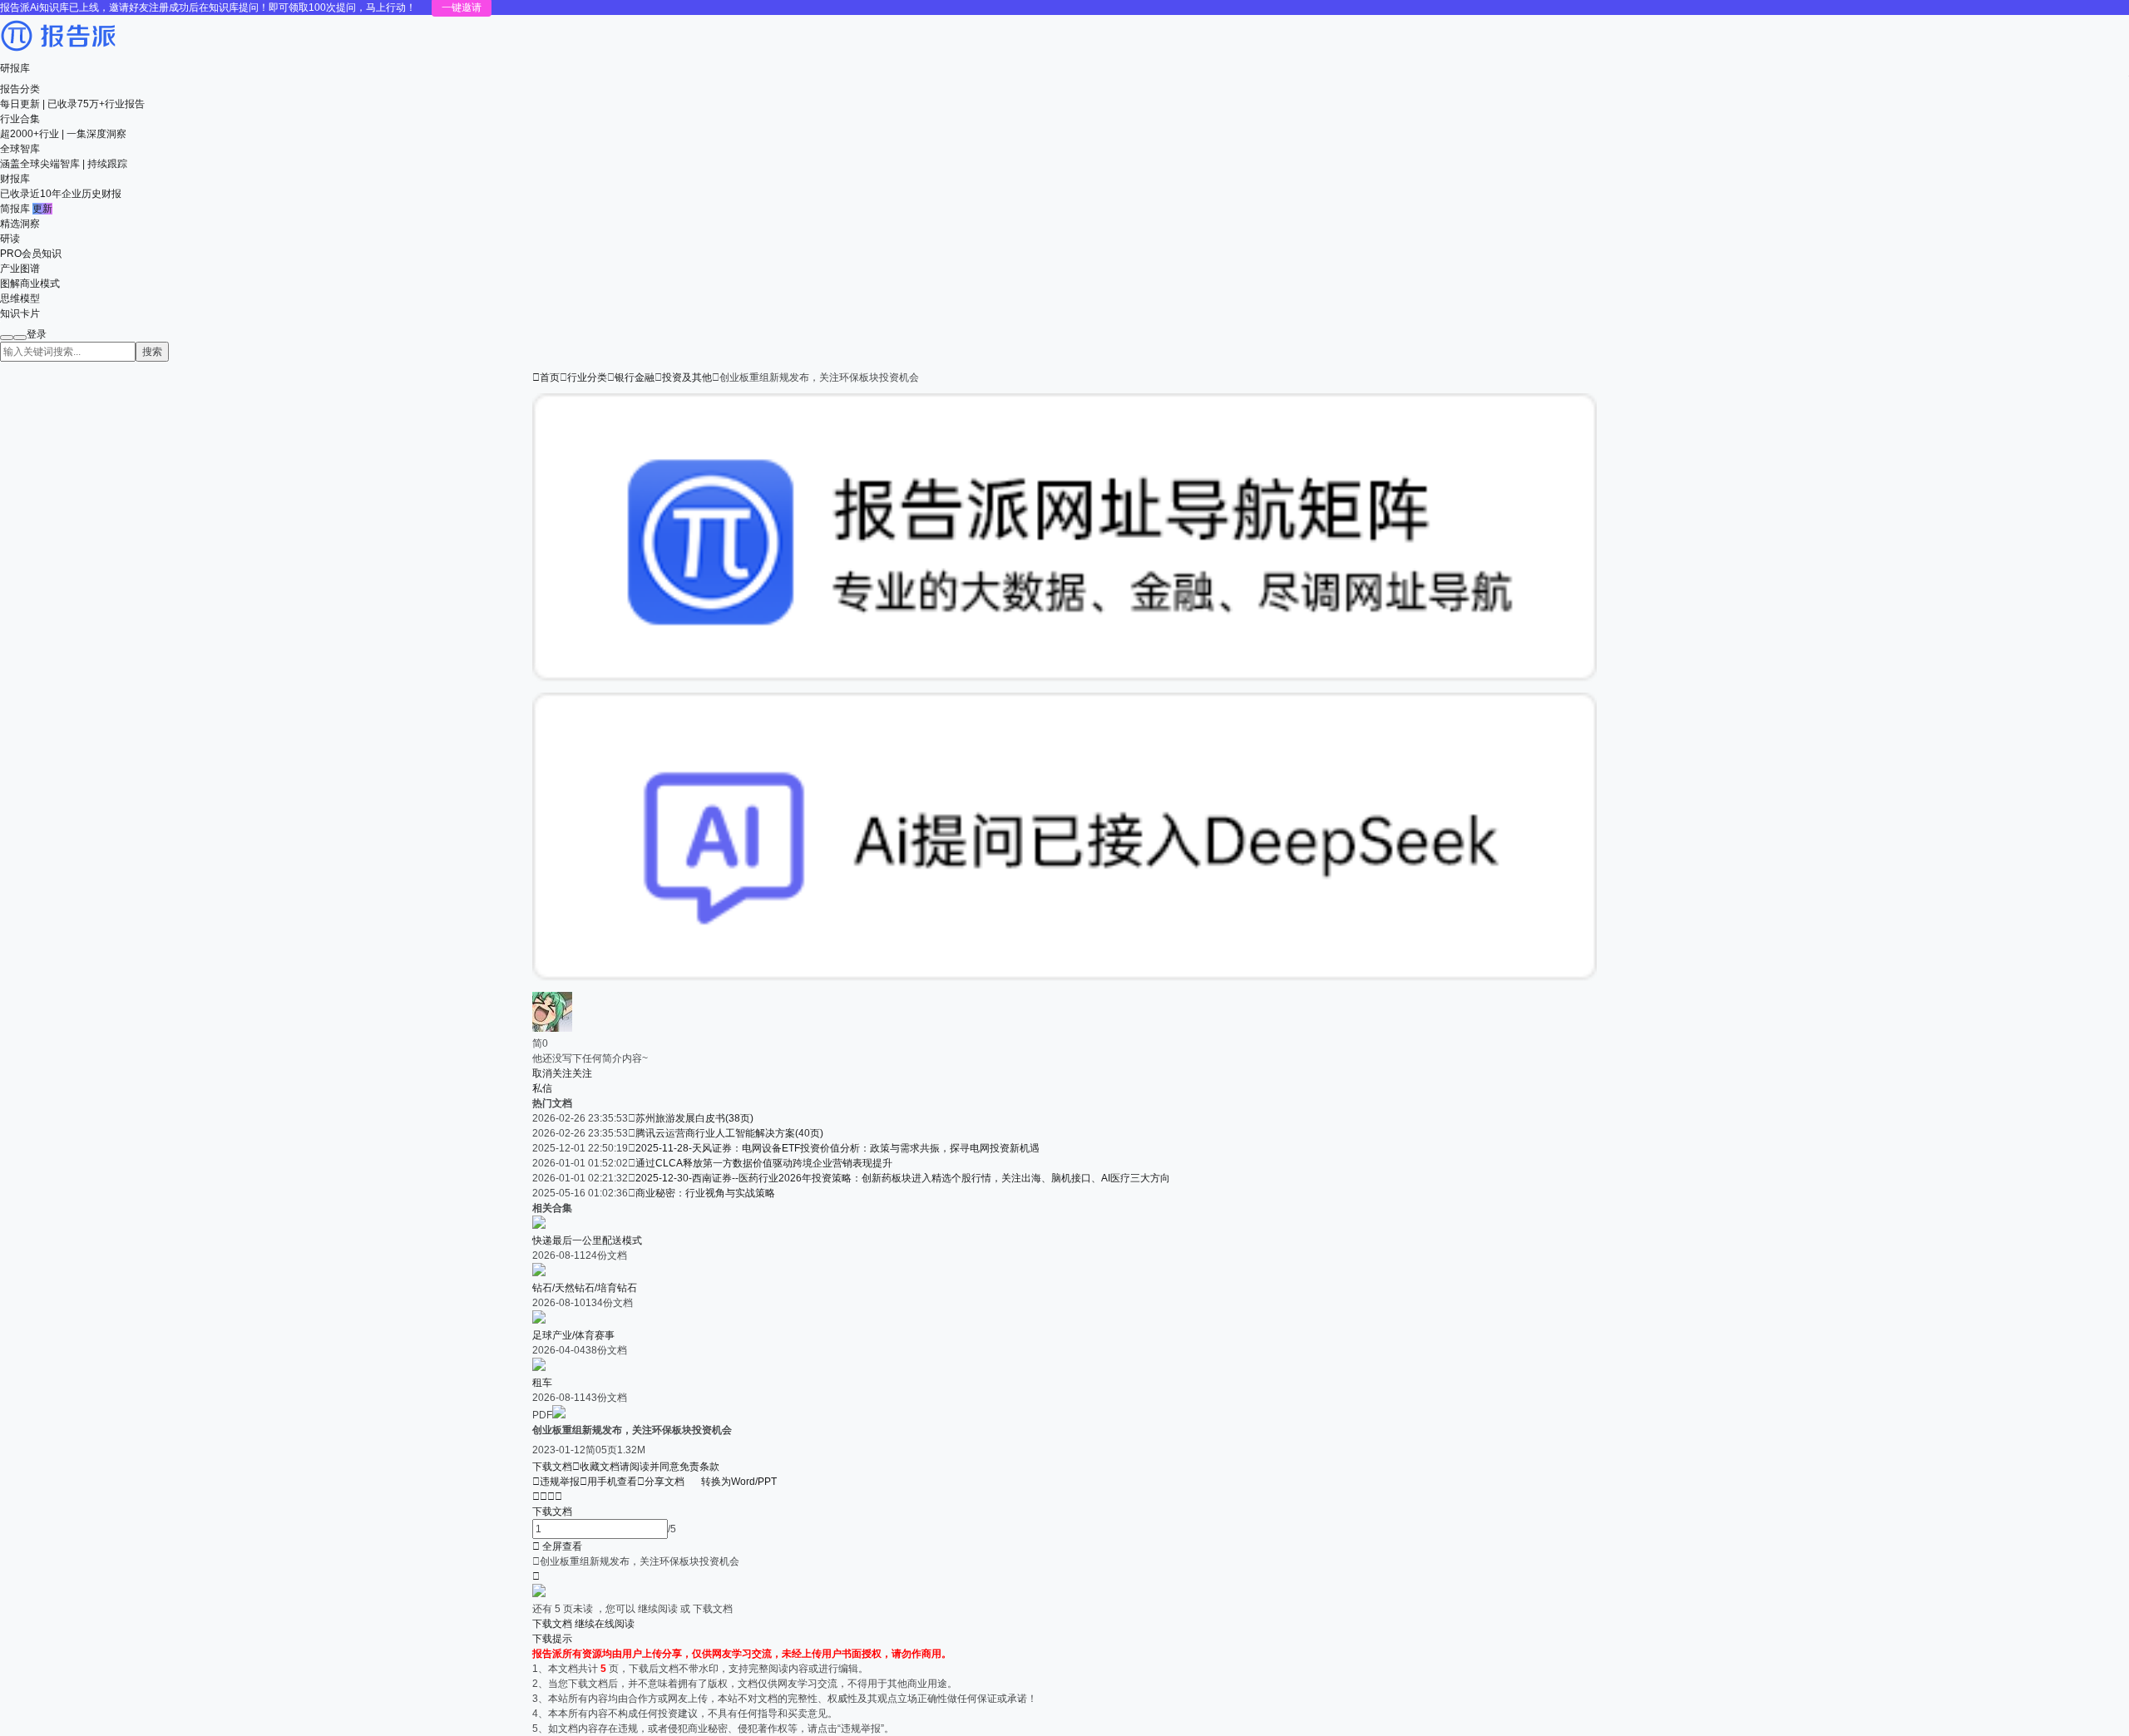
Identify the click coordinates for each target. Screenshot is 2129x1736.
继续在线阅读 (605, 1624)
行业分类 (587, 377)
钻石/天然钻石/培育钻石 (585, 1288)
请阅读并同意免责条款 (669, 1467)
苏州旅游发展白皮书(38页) (694, 1118)
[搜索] (7, 338)
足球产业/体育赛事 (573, 1335)
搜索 (152, 352)
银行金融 (635, 377)
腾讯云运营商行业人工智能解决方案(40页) (729, 1133)
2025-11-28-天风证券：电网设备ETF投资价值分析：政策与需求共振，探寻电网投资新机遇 (837, 1148)
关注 (582, 1073)
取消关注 (552, 1073)
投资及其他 (687, 377)
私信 (542, 1088)
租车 (542, 1383)
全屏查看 (557, 1546)
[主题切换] (20, 338)
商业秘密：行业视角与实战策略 (705, 1193)
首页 (546, 377)
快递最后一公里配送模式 (587, 1240)
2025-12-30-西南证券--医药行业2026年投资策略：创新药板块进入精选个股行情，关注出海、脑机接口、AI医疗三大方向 (903, 1178)
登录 (37, 334)
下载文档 (552, 1467)
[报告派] (58, 53)
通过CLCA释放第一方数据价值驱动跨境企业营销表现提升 (764, 1163)
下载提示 (552, 1639)
